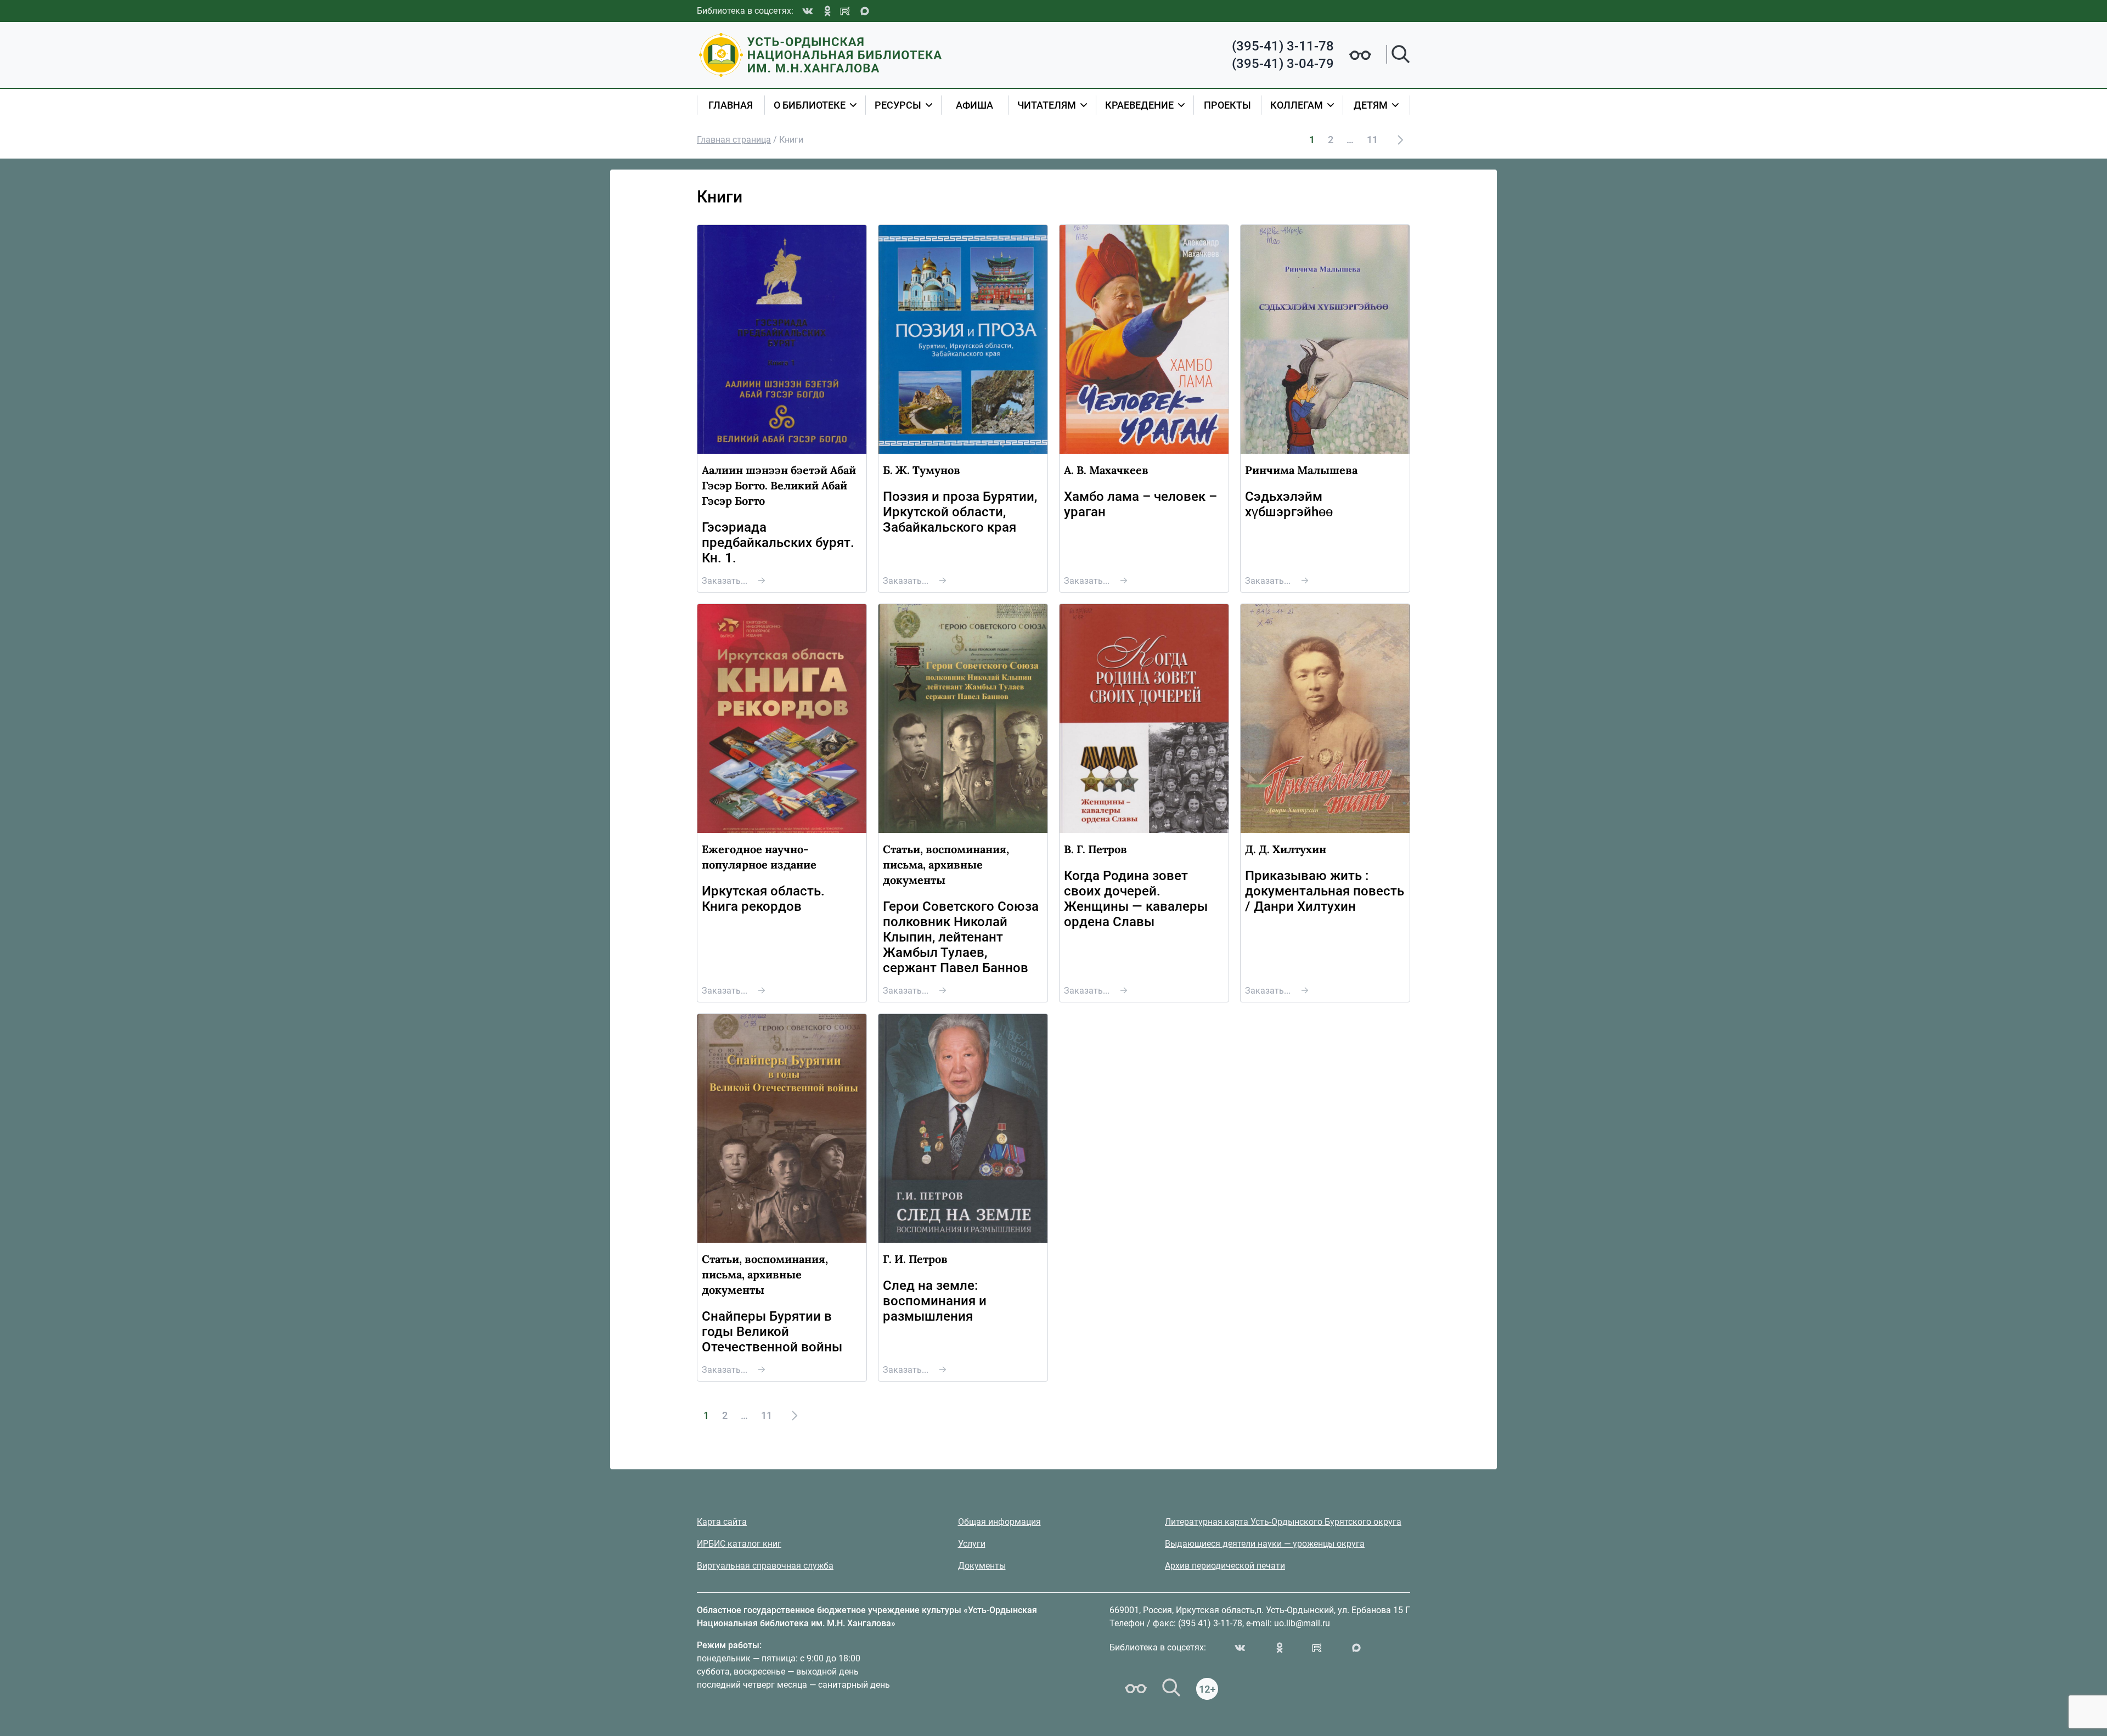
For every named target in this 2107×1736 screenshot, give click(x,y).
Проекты (1227, 105)
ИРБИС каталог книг (739, 1544)
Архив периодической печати (1225, 1566)
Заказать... (725, 581)
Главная (731, 105)
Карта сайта (722, 1522)
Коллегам (1297, 105)
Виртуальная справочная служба (765, 1566)
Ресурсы (898, 105)
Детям (1371, 105)
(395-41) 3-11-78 (1283, 46)
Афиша (974, 105)
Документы (982, 1566)
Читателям (1047, 105)
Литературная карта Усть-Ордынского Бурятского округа (1283, 1522)
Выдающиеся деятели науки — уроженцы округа (1265, 1544)
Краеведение (1139, 105)
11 (1372, 140)
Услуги (972, 1544)
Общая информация (999, 1522)
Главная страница (734, 140)
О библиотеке (810, 105)
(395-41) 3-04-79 (1283, 64)
